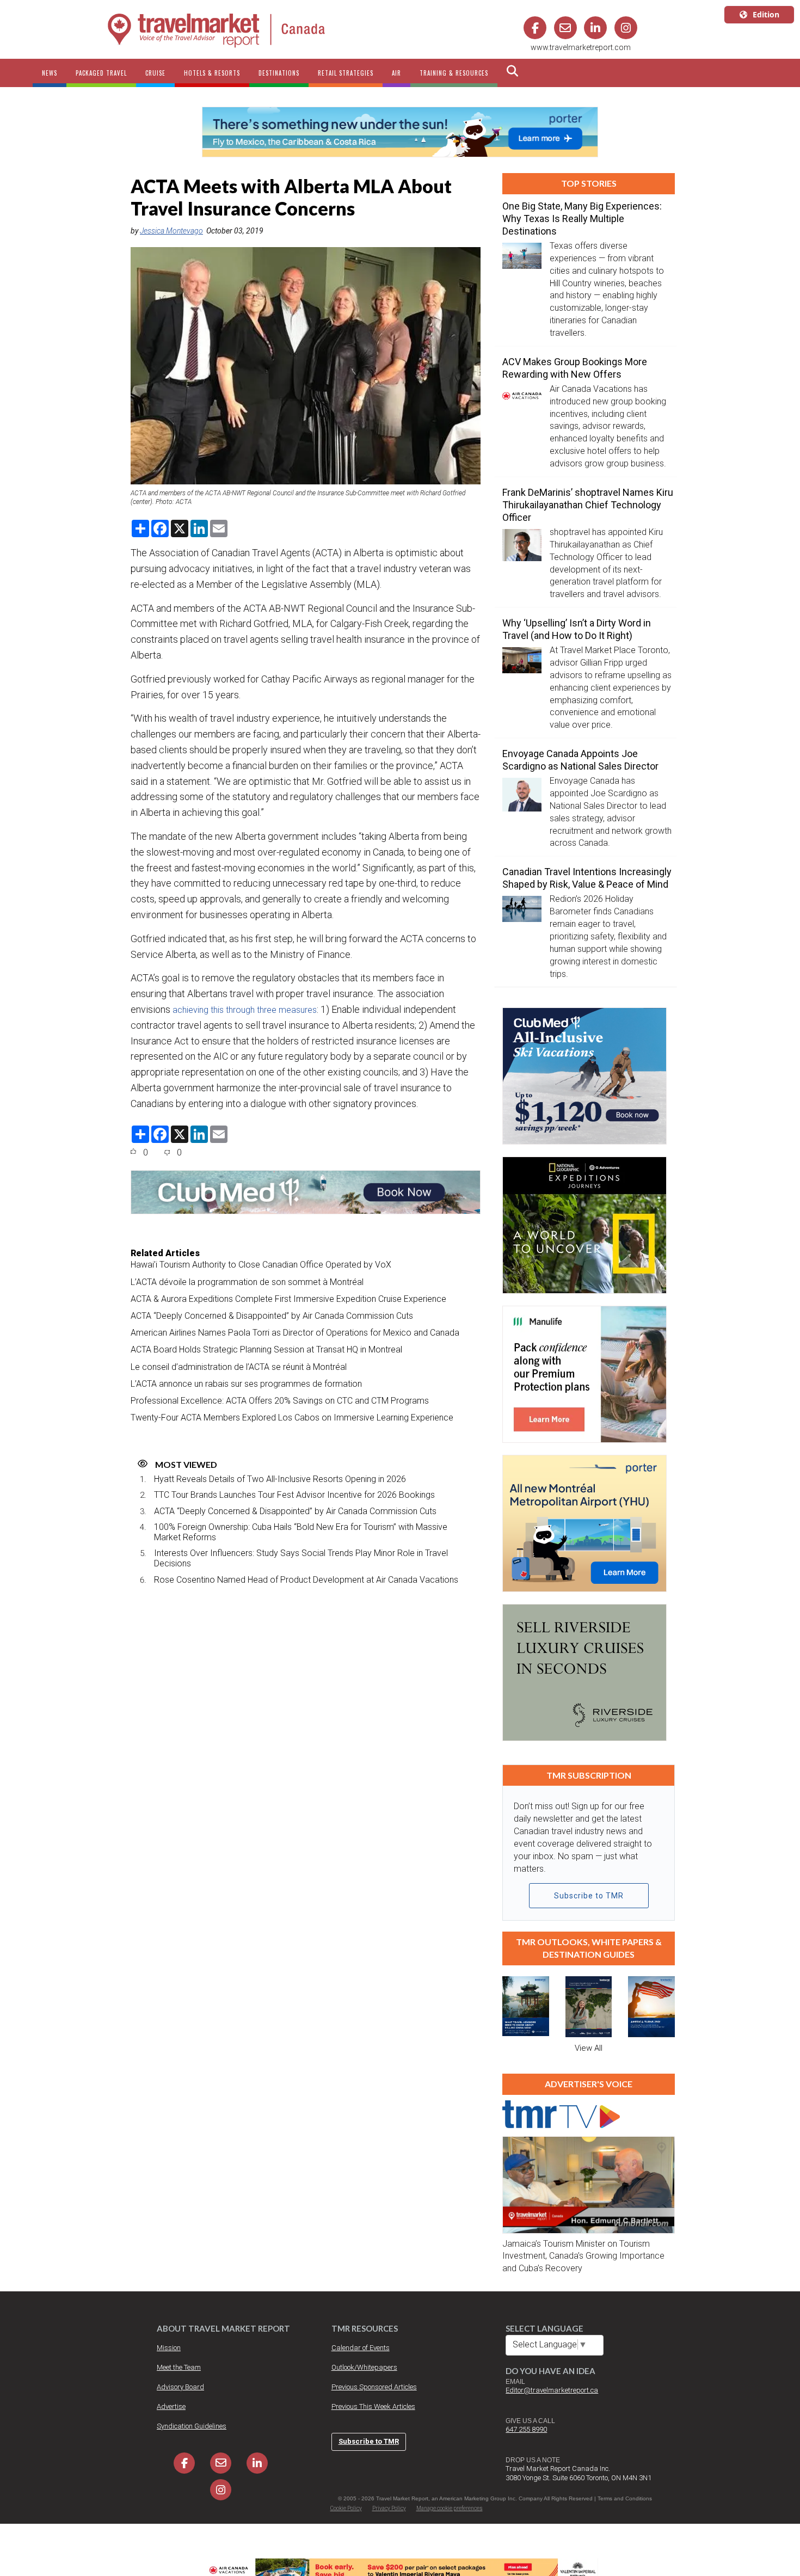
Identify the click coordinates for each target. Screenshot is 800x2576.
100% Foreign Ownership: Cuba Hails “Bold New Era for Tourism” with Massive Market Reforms (301, 1532)
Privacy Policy (389, 2508)
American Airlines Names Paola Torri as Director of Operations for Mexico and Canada (295, 1333)
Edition (766, 14)
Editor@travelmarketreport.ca (552, 2390)
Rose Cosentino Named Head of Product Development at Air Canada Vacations (306, 1580)
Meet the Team (179, 2367)
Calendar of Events (361, 2348)
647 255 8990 (526, 2429)
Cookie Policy (346, 2508)
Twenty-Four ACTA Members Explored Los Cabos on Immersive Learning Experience (292, 1418)
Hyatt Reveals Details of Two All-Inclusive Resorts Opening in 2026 (280, 1479)
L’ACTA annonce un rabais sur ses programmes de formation (246, 1384)
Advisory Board (180, 2387)
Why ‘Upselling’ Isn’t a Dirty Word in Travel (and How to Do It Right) (577, 629)
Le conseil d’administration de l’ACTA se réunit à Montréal (239, 1367)
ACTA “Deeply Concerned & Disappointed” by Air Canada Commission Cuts (272, 1316)
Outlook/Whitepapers (364, 2367)
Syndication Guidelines (192, 2426)
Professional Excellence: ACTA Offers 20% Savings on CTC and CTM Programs (280, 1401)
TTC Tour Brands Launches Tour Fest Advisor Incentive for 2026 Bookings (294, 1495)
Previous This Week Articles (373, 2406)
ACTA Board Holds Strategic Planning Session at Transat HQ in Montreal (266, 1350)
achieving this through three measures (245, 1010)
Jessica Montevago (171, 231)
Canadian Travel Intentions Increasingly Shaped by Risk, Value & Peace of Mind (587, 878)
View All (589, 2048)
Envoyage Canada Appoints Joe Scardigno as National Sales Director (580, 760)
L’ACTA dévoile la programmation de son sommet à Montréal (247, 1282)
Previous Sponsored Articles (374, 2387)
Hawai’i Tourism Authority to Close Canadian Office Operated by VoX (261, 1265)
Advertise (171, 2406)
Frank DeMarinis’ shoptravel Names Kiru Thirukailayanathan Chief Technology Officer (588, 505)
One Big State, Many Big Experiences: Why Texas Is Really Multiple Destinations (582, 219)
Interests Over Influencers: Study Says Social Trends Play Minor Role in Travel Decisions (301, 1558)
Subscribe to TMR (589, 1896)
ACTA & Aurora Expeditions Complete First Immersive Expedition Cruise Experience (288, 1299)
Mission (169, 2348)
